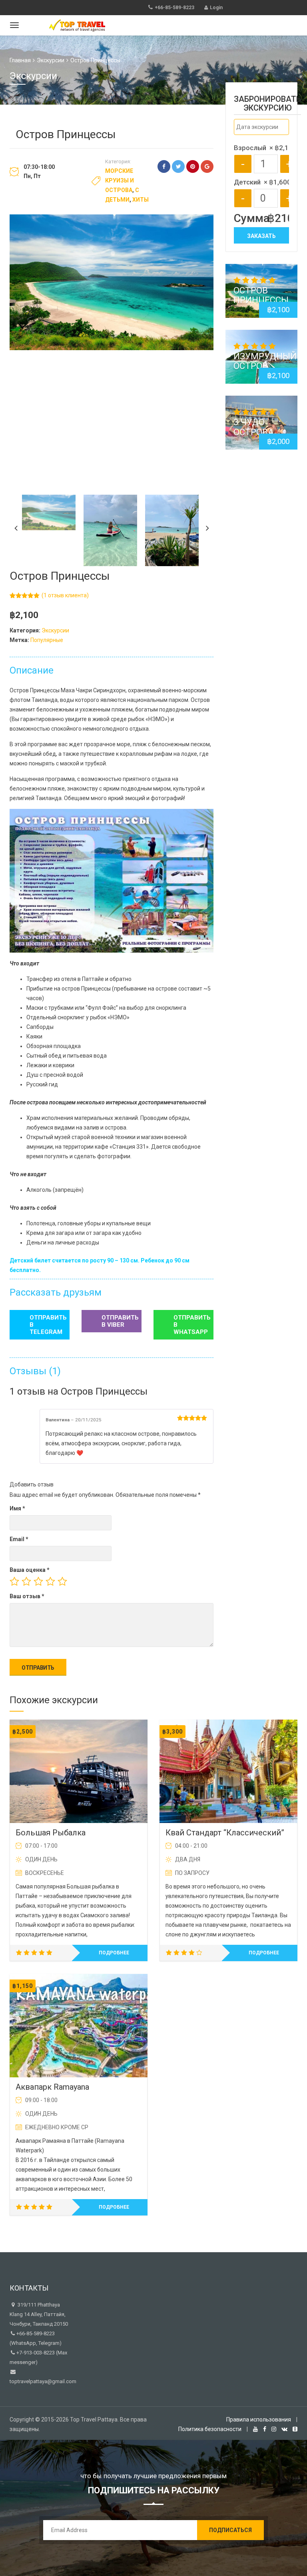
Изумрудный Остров (265, 361)
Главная (20, 60)
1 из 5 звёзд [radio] (14, 1581)
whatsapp (192, 1325)
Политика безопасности (210, 2429)
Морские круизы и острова (120, 180)
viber (120, 1321)
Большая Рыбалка (51, 1833)
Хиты (141, 200)
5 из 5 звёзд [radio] (62, 1581)
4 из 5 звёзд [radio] (50, 1581)
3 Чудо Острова (254, 427)
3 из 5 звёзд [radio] (38, 1581)
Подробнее (114, 1953)
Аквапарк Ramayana (52, 2087)
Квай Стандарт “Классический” (225, 1833)
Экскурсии (51, 60)
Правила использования (259, 2419)
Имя (17, 1508)
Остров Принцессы (261, 295)
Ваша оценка (30, 1570)
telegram (48, 1325)
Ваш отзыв (27, 1596)
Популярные (47, 640)
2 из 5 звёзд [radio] (26, 1581)
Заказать (261, 236)
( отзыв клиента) (65, 595)
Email (19, 1539)
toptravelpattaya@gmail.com (43, 2381)
